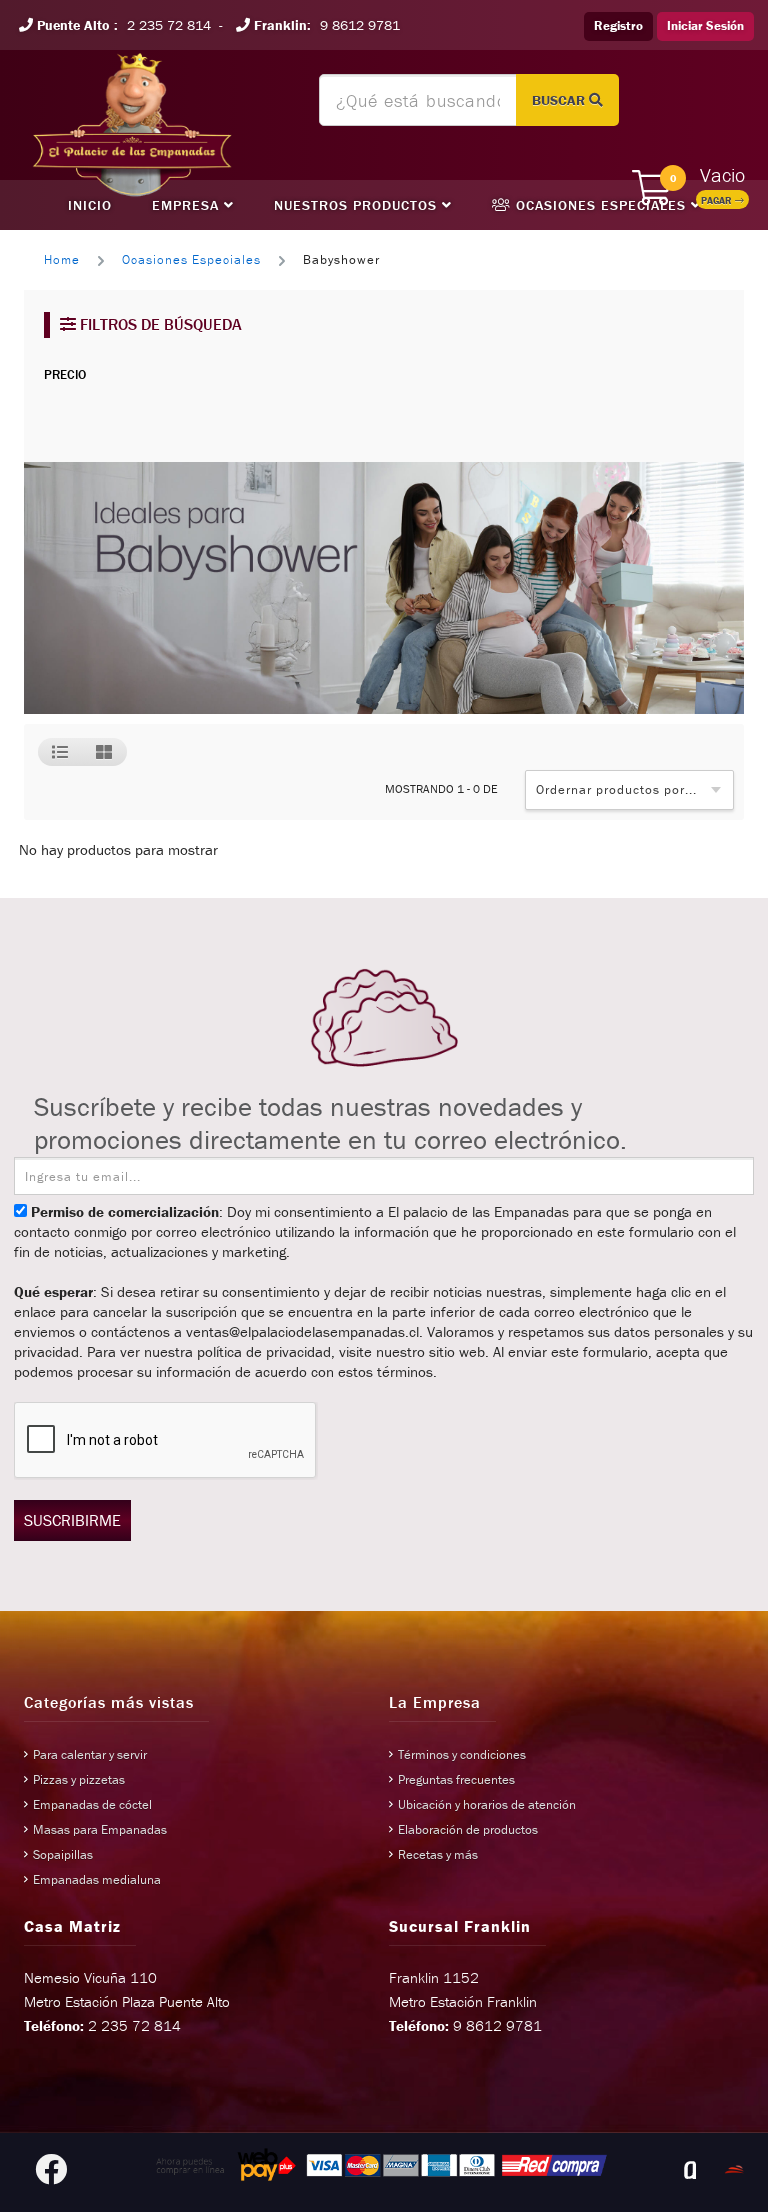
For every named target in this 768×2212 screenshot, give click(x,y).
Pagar (718, 200)
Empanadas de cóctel (92, 1804)
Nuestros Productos (358, 205)
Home (62, 259)
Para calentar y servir (90, 1754)
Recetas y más (438, 1854)
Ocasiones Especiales (601, 205)
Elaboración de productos (468, 1829)
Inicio (90, 205)
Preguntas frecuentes (456, 1779)
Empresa (188, 205)
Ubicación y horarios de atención (487, 1804)
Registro (618, 25)
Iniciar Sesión (705, 25)
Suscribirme (72, 1520)
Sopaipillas (63, 1854)
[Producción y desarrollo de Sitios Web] (690, 2170)
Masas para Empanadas (100, 1829)
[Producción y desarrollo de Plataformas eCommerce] (734, 2170)
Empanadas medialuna (97, 1879)
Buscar (560, 100)
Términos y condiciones (462, 1754)
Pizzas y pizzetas (79, 1779)
